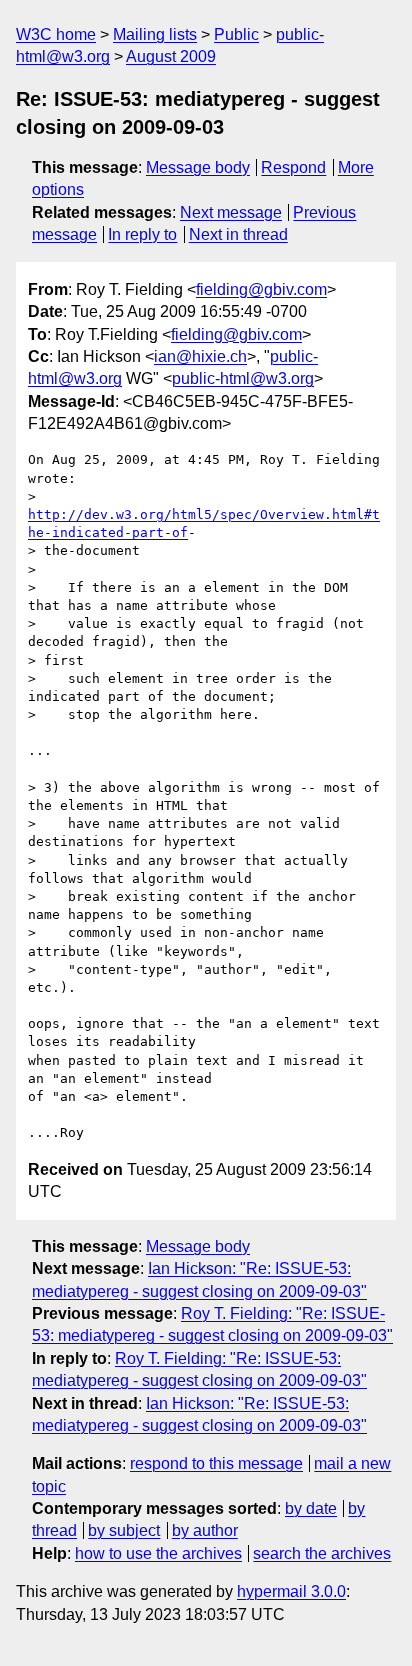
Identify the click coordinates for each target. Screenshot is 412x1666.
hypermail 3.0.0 (291, 1591)
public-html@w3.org (243, 378)
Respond (293, 167)
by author (205, 1530)
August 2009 (171, 56)
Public (236, 34)
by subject (124, 1530)
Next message (231, 212)
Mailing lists (155, 34)
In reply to (142, 234)
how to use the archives (158, 1553)
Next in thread (238, 234)
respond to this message (216, 1463)
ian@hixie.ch (200, 356)
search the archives (322, 1553)
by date (311, 1508)
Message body (198, 167)
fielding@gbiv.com (261, 289)
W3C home (56, 34)
